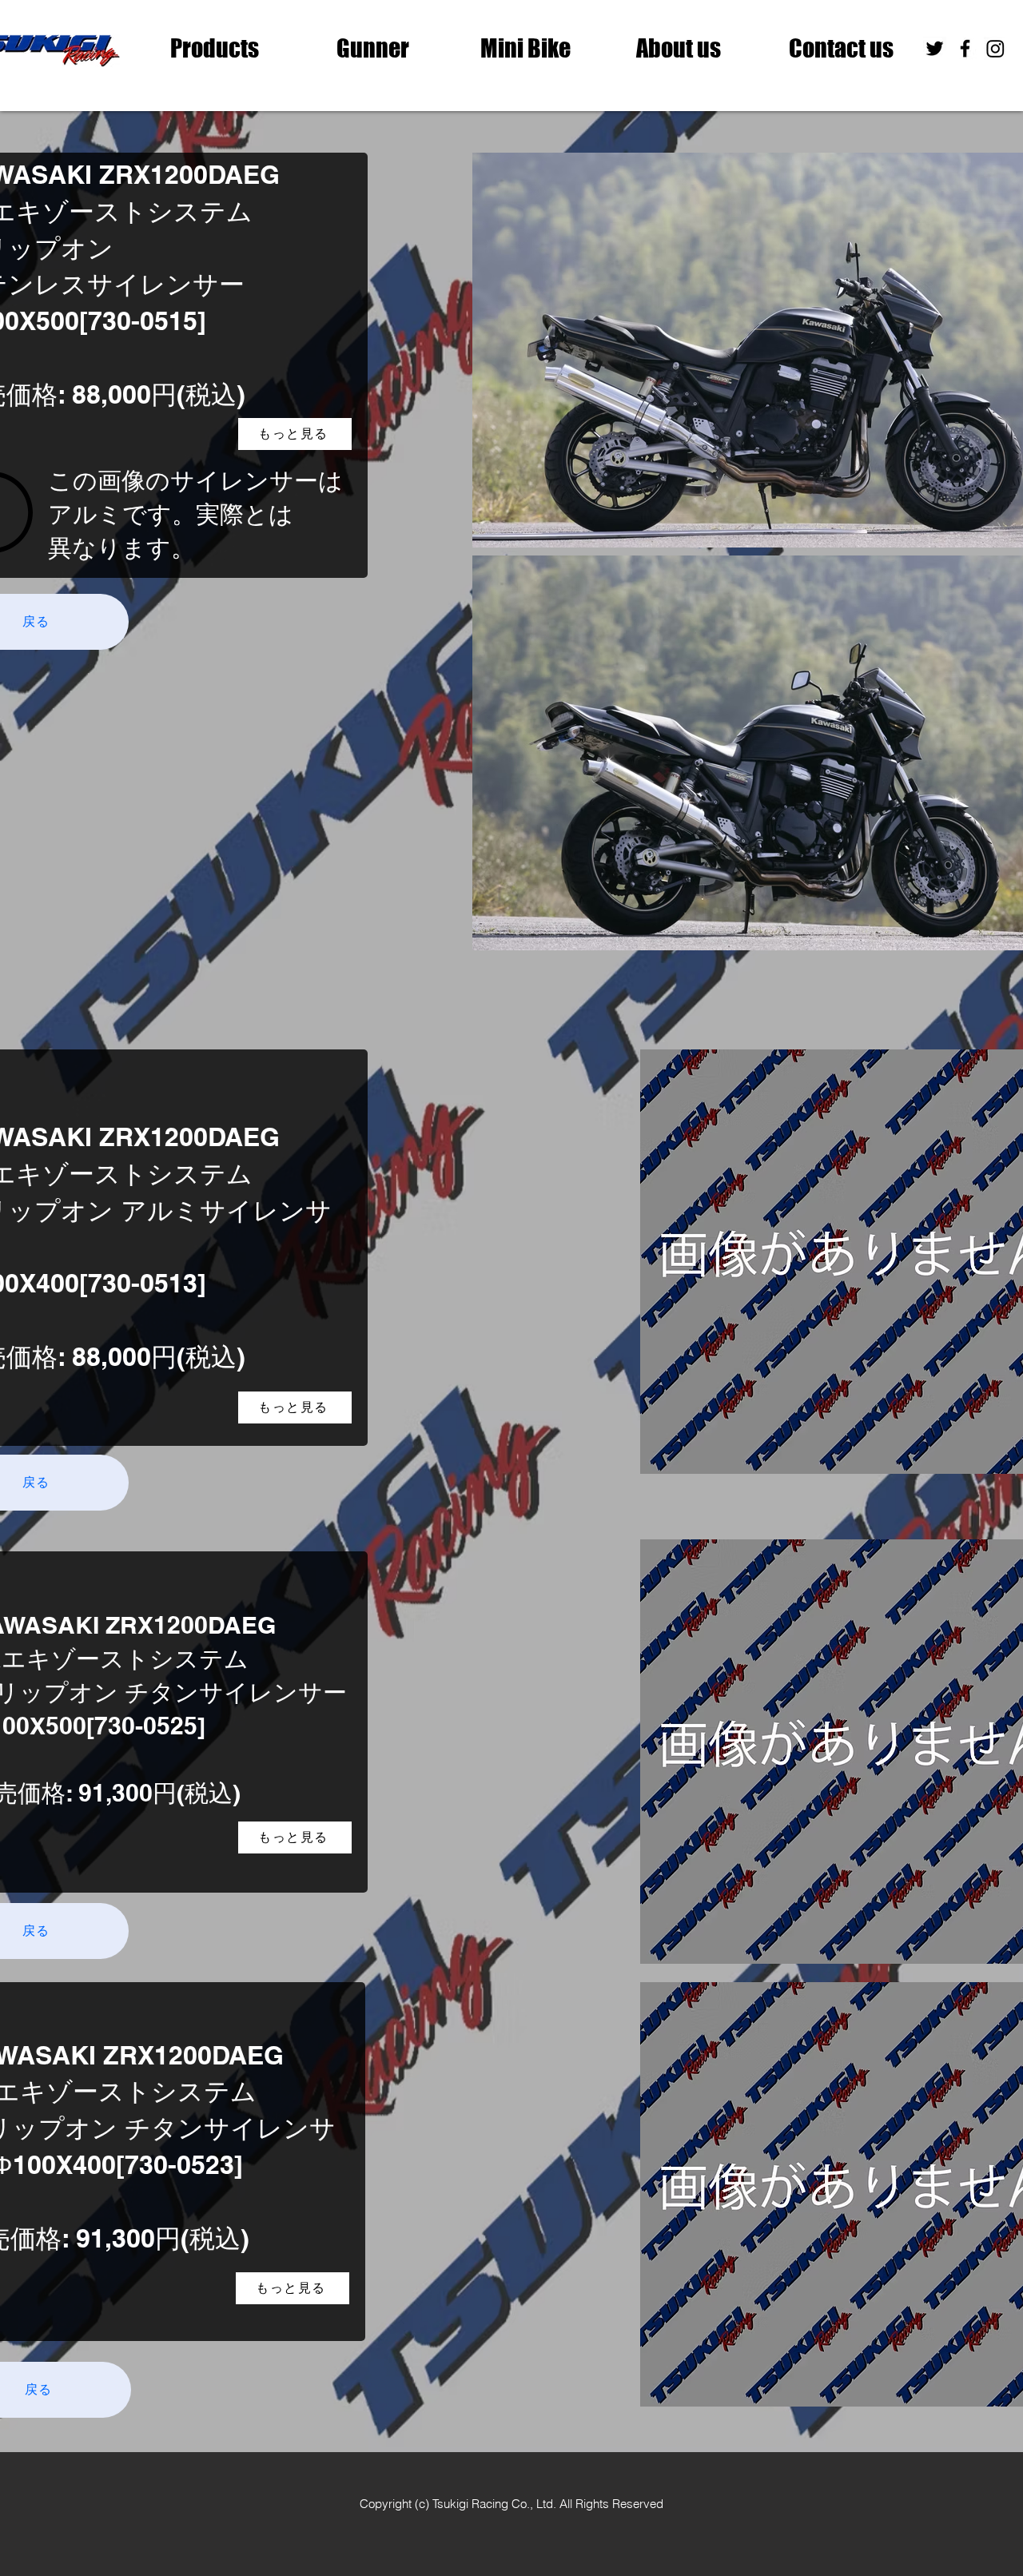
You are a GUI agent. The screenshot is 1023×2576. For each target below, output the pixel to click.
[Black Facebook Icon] (965, 48)
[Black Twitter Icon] (935, 48)
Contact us (841, 48)
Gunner (373, 48)
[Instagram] (995, 48)
